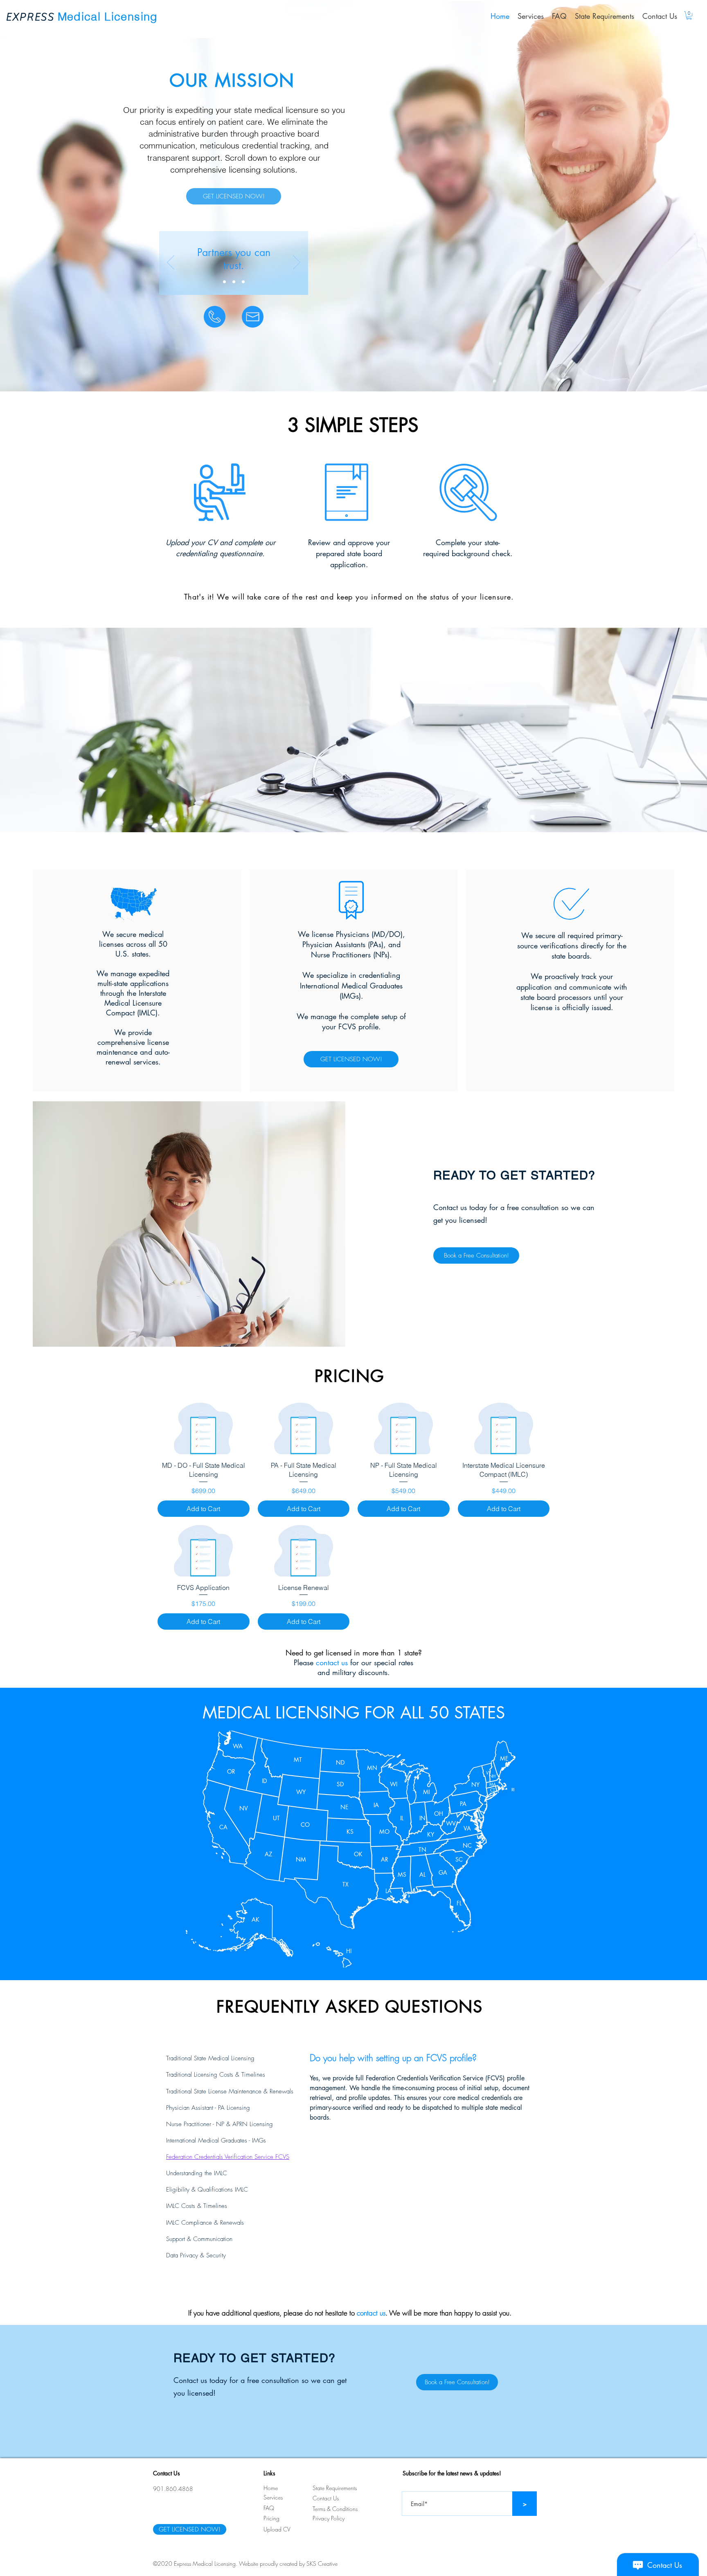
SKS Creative (322, 2564)
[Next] (297, 263)
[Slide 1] (224, 282)
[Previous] (171, 263)
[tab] (230, 2058)
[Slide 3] (243, 282)
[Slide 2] (234, 282)
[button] (689, 16)
